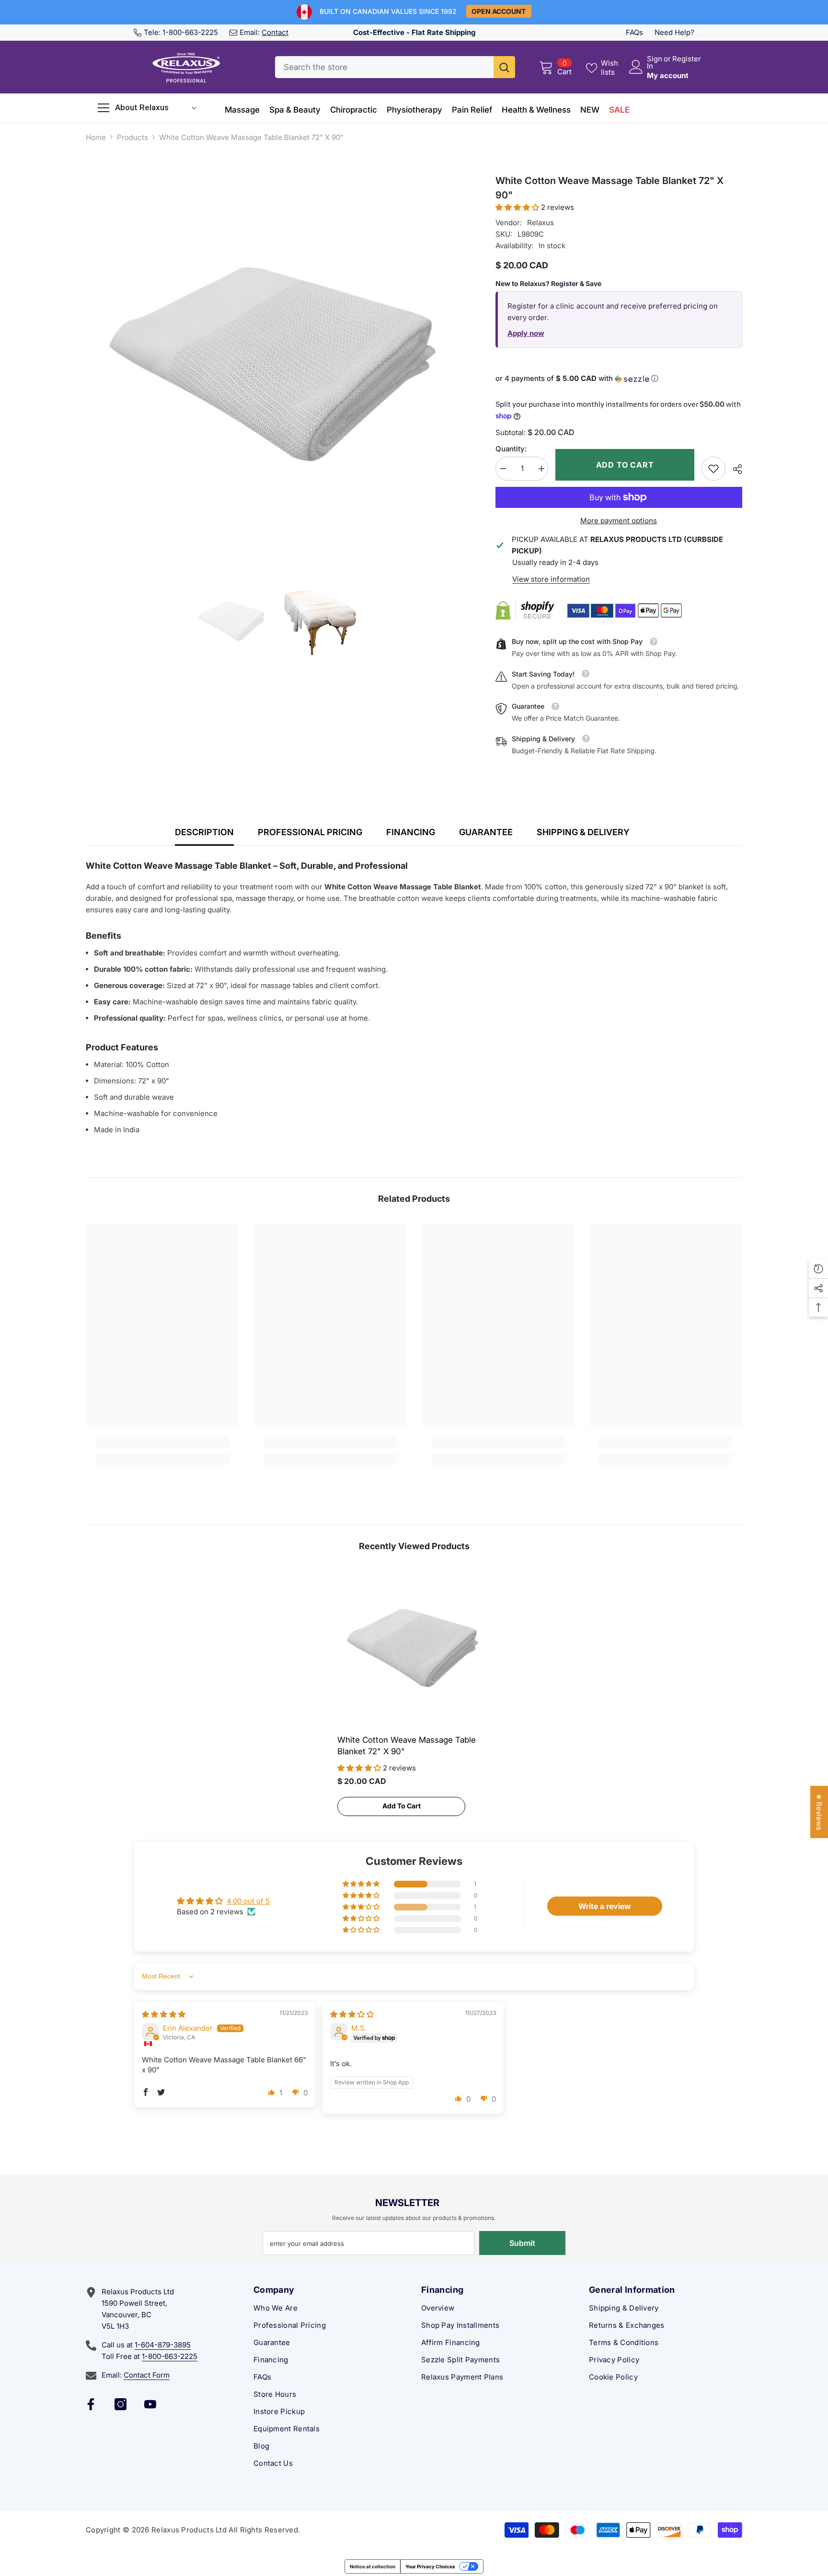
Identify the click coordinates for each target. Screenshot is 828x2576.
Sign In (655, 62)
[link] (713, 469)
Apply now (526, 333)
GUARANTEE (486, 832)
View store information (551, 579)
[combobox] (384, 67)
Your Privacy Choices (430, 2566)
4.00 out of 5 (248, 1901)
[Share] (734, 469)
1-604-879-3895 (163, 2345)
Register (687, 59)
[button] (518, 207)
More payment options (619, 521)
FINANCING (411, 832)
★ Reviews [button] (819, 1812)
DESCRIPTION (204, 832)
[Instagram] (121, 2404)
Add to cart (625, 465)
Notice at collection (373, 2566)
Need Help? (674, 32)
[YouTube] (150, 2404)
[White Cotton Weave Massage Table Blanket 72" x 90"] (414, 1648)
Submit (522, 2243)
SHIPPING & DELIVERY (583, 832)
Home (96, 137)
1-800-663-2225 (190, 32)
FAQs (634, 32)
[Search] (395, 67)
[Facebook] (91, 2404)
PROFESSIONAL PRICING (310, 832)
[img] (164, 2014)
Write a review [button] (605, 1906)
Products (132, 137)
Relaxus (540, 223)
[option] (276, 364)
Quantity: (511, 449)
